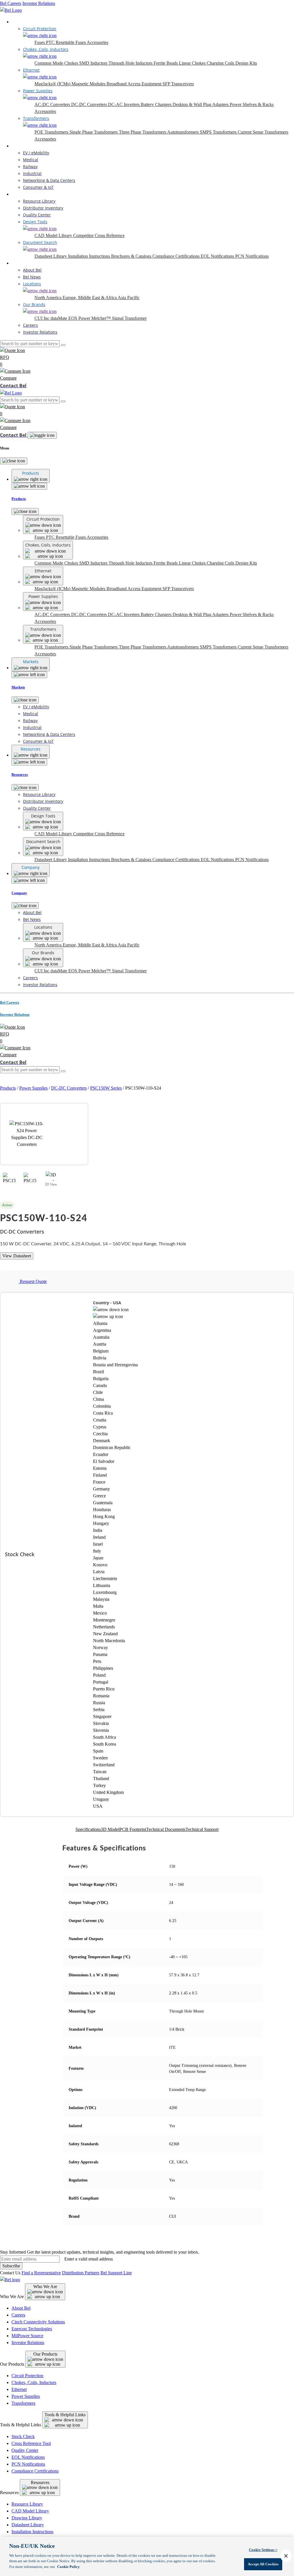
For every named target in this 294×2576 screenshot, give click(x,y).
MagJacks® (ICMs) (53, 84)
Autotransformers (183, 132)
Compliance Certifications (177, 256)
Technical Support (202, 1829)
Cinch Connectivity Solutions (38, 2322)
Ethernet (19, 2389)
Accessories (97, 42)
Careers (18, 2315)
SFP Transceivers (178, 84)
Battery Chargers (157, 104)
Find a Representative (41, 2273)
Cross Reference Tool (31, 2443)
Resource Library (27, 2504)
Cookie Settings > (263, 2550)
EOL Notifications (218, 256)
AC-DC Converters (53, 104)
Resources (21, 194)
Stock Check (23, 2436)
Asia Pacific (129, 298)
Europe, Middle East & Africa (90, 298)
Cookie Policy (68, 2567)
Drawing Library (27, 2518)
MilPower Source (27, 2336)
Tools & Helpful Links (65, 2415)
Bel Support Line (116, 2273)
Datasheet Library (51, 256)
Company (20, 263)
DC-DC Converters (90, 104)
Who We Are (45, 2287)
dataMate (59, 318)
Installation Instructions (90, 256)
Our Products (45, 2354)
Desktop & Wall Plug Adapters (201, 104)
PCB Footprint (133, 1829)
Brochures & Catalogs (132, 256)
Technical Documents (166, 1829)
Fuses (40, 42)
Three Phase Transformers (143, 132)
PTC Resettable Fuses (66, 42)
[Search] (63, 345)
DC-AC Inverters (124, 104)
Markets (19, 146)
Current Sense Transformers (263, 132)
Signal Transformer (129, 318)
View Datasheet (17, 1256)
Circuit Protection (27, 2376)
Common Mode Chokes (57, 63)
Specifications (88, 1829)
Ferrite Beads (166, 63)
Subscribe (11, 2266)
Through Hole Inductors (131, 63)
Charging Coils (221, 63)
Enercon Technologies (32, 2329)
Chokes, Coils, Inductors (34, 2382)
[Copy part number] (202, 1205)
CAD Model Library (54, 235)
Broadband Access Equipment (135, 84)
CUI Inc (42, 318)
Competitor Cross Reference (99, 235)
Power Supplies (33, 1088)
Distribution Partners (81, 2273)
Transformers (23, 2403)
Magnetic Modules (89, 84)
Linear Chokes (193, 63)
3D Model (110, 1829)
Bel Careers (11, 3)
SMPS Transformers (219, 132)
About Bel (21, 2308)
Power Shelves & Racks (252, 104)
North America (49, 298)
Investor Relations (39, 3)
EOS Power (80, 318)
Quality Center (25, 2450)
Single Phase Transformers (94, 132)
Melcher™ (102, 318)
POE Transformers (52, 132)
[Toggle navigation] (42, 435)
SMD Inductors (94, 63)
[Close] (14, 461)
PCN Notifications (252, 256)
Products (19, 22)
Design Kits (246, 63)
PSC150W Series (106, 1088)
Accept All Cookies (263, 2564)
